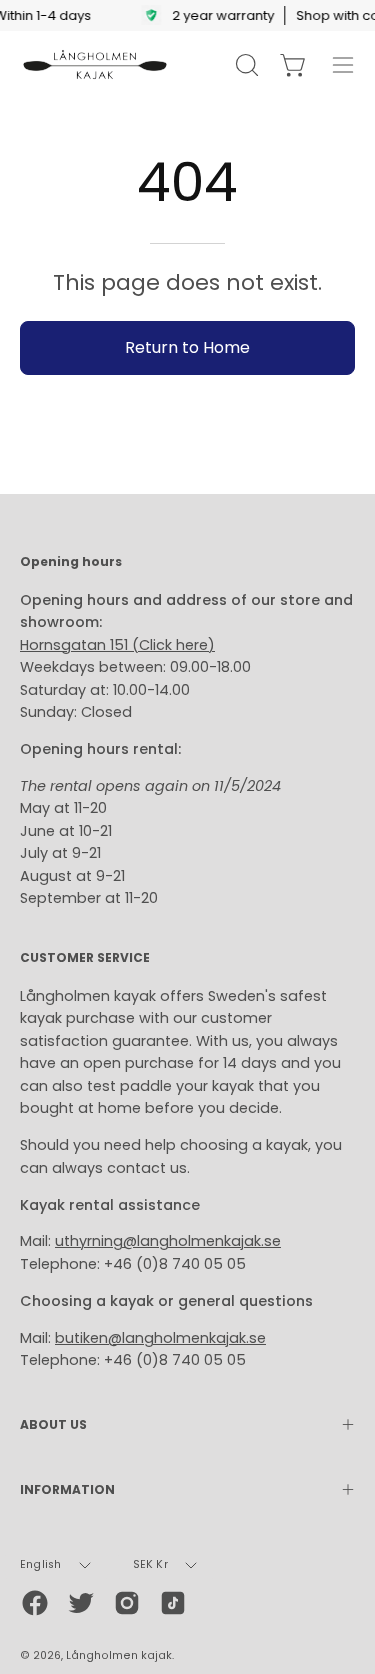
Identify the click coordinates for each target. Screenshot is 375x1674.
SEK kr (150, 1564)
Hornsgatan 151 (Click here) (117, 645)
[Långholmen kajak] (95, 65)
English (41, 1564)
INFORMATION (67, 1489)
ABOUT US (53, 1424)
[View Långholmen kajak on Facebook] (35, 1603)
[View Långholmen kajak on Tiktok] (173, 1603)
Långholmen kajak (119, 1655)
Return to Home (187, 347)
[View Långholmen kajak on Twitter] (81, 1603)
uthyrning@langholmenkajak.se (168, 1241)
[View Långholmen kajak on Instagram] (127, 1603)
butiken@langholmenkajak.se (160, 1338)
